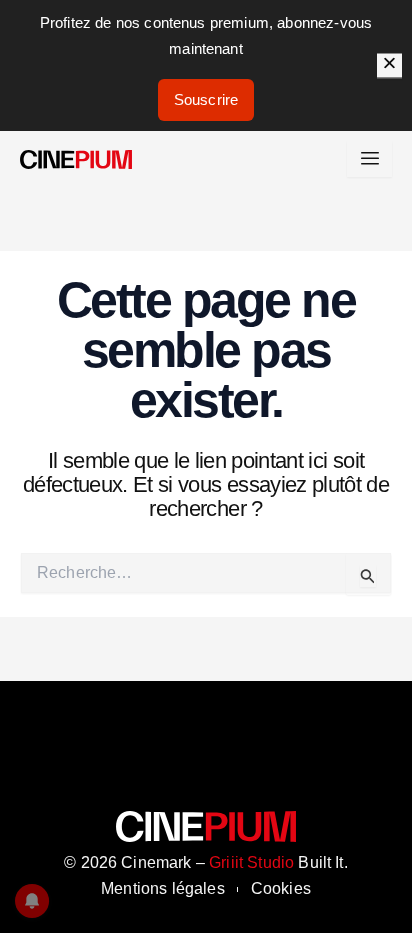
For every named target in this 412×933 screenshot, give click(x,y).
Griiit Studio (251, 862)
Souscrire (206, 99)
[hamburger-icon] (369, 159)
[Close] (389, 65)
